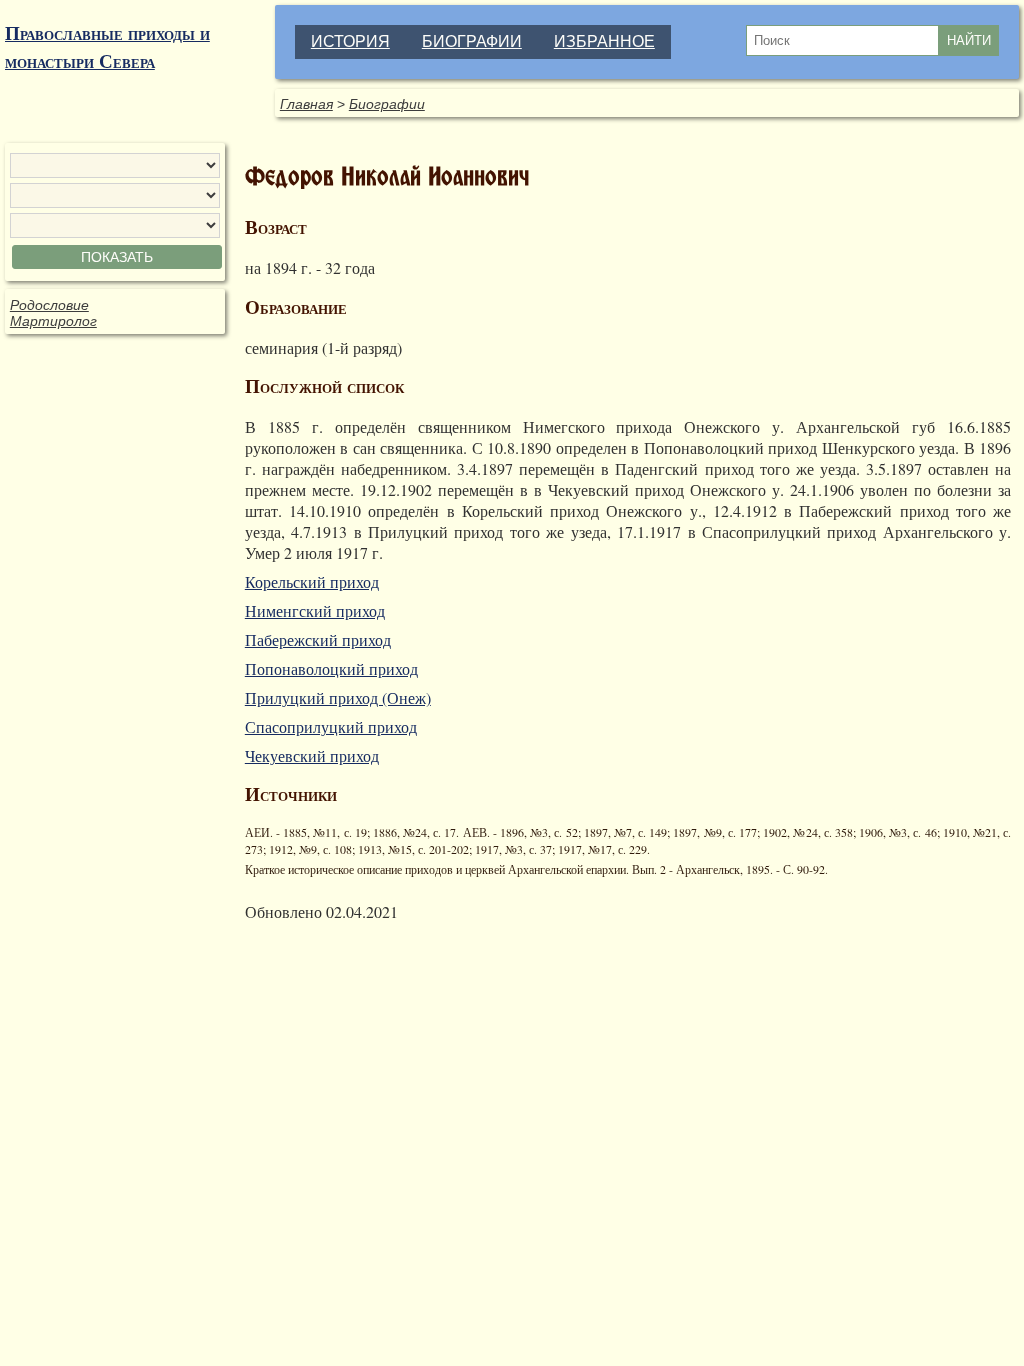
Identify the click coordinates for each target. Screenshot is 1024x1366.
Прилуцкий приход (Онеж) (338, 697)
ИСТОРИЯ (350, 41)
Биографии (387, 104)
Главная (306, 104)
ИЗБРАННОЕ (604, 41)
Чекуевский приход (312, 755)
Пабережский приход (318, 639)
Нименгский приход (315, 610)
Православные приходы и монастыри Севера (107, 47)
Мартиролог (53, 321)
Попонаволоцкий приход (331, 668)
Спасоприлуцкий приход (331, 726)
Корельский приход (312, 581)
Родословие (49, 305)
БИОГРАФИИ (472, 41)
